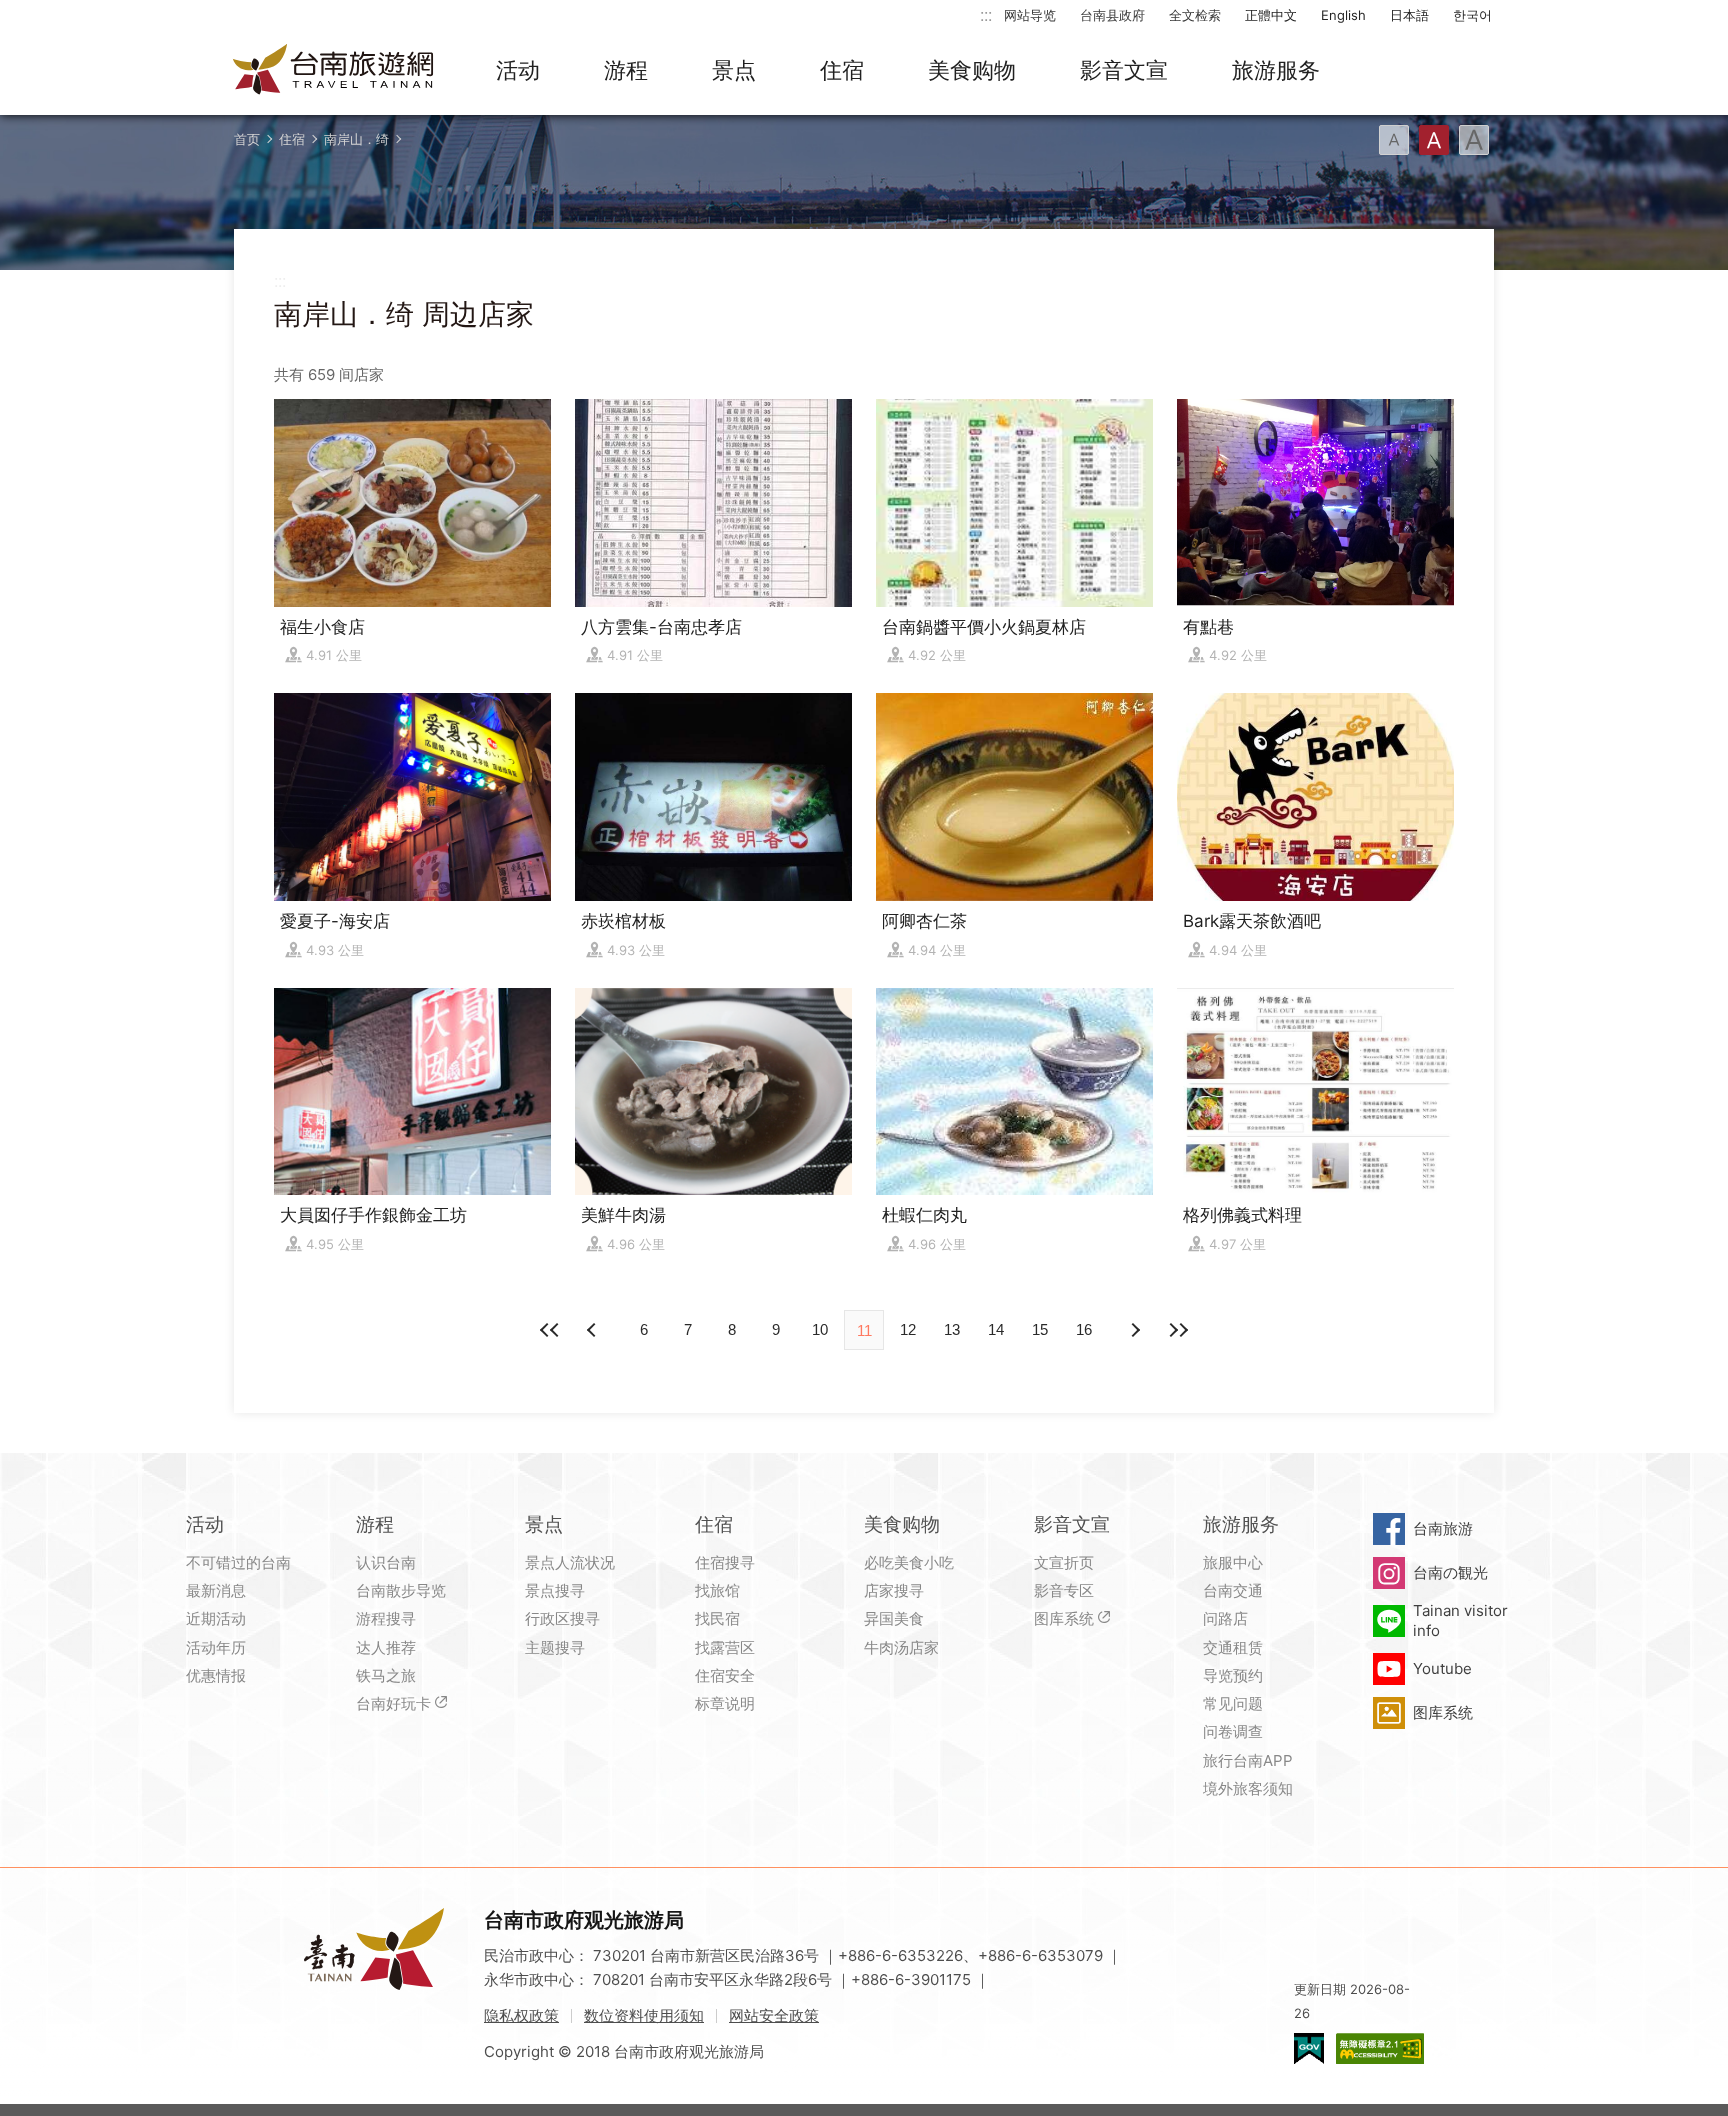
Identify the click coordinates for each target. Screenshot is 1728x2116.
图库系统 (1064, 1618)
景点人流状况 (570, 1562)
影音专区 (1064, 1590)
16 (1084, 1329)
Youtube (1442, 1668)
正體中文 (1271, 15)
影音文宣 (1124, 70)
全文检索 (1195, 15)
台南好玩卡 (393, 1703)
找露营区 (725, 1647)
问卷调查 (1233, 1731)
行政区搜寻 (562, 1618)
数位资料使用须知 (644, 2015)
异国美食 (894, 1618)
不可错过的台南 (238, 1562)
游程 (626, 70)
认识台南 (386, 1562)
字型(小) (1394, 140)
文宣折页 (1064, 1562)
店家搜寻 (894, 1590)
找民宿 (717, 1618)
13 (952, 1329)
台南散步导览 (401, 1590)
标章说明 (725, 1703)
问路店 (1225, 1618)
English (1343, 15)
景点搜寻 (555, 1590)
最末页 (1178, 1330)
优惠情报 (216, 1675)
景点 (734, 70)
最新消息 (216, 1590)
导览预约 (1233, 1675)
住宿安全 (725, 1675)
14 (996, 1329)
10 (820, 1329)
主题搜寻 (555, 1647)
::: (986, 14)
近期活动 (216, 1618)
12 (908, 1329)
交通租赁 (1233, 1647)
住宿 (842, 70)
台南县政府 (1112, 15)
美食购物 (972, 70)
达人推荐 (386, 1647)
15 (1040, 1329)
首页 (247, 139)
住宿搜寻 (725, 1562)
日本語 (1409, 15)
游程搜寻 (386, 1618)
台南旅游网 (334, 71)
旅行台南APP (1248, 1760)
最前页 (550, 1330)
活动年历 (216, 1647)
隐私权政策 (521, 2015)
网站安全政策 (774, 2015)
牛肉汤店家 (901, 1647)
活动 (518, 70)
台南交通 (1233, 1590)
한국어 (1472, 15)
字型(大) (1474, 140)
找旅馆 (717, 1590)
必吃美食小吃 (909, 1562)
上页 (1134, 1330)
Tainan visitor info (1460, 1620)
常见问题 (1233, 1703)
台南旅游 (1443, 1528)
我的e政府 (1309, 2048)
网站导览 (1030, 15)
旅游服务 (1276, 70)
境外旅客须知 (1248, 1788)
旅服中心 (1233, 1562)
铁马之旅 (386, 1675)
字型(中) (1434, 140)
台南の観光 (1450, 1572)
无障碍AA (1380, 2048)
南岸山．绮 (356, 139)
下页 (594, 1330)
